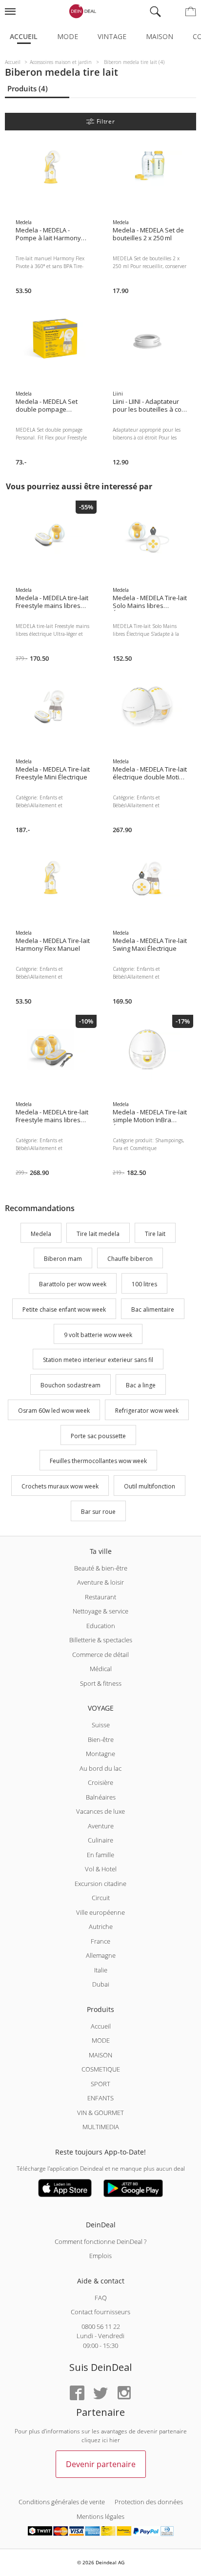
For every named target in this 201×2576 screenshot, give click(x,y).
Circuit (101, 1898)
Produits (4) (28, 88)
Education (101, 1626)
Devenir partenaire (101, 2464)
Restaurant (100, 1597)
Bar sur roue (98, 1512)
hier (115, 2440)
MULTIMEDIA (101, 2127)
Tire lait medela (98, 1234)
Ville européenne (100, 1912)
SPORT (100, 2084)
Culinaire (100, 1840)
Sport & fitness (101, 1683)
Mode (68, 36)
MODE (101, 2040)
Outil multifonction (150, 1486)
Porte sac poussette (98, 1436)
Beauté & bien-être (101, 1568)
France (100, 1941)
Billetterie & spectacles (101, 1640)
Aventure (101, 1826)
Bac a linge (141, 1385)
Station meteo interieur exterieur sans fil (98, 1360)
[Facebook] (77, 2394)
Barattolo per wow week (73, 1284)
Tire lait (155, 1234)
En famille (100, 1855)
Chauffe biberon (130, 1259)
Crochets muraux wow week (60, 1486)
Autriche (101, 1927)
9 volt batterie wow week (98, 1335)
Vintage (112, 36)
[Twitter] (100, 2394)
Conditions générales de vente (62, 2502)
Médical (101, 1669)
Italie (101, 1970)
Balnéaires (101, 1797)
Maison (160, 36)
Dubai (101, 1984)
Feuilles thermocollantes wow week (98, 1461)
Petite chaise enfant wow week (64, 1309)
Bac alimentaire (153, 1309)
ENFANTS (100, 2098)
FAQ (101, 2298)
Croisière (100, 1782)
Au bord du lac (100, 1768)
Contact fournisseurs (100, 2312)
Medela (41, 1234)
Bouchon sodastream (70, 1385)
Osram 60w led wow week (54, 1411)
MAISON (100, 2055)
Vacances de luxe (100, 1811)
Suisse (101, 1725)
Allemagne (101, 1955)
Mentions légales (100, 2516)
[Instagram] (124, 2394)
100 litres (144, 1284)
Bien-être (101, 1739)
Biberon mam (63, 1259)
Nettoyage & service (100, 1611)
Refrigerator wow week (147, 1411)
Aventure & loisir (100, 1582)
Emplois (100, 2256)
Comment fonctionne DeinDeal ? (100, 2241)
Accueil (24, 36)
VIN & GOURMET (100, 2113)
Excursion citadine (100, 1884)
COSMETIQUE (101, 2069)
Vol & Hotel (101, 1869)
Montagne (100, 1754)
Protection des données (149, 2502)
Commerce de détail (100, 1655)
